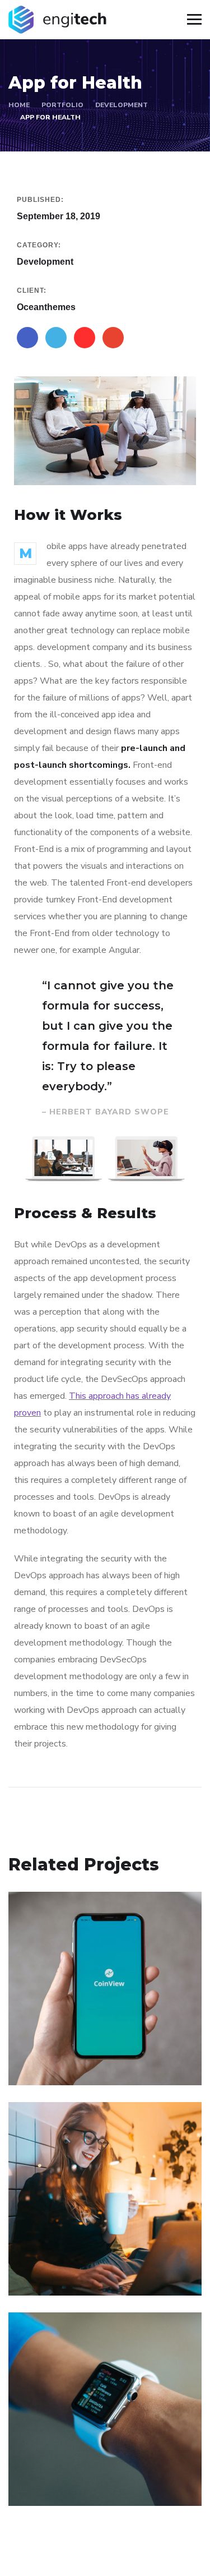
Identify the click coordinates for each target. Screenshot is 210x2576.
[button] (33, 1160)
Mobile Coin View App (91, 2045)
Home (19, 105)
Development (122, 105)
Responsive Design (82, 2466)
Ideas (98, 2482)
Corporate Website (81, 2255)
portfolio (62, 105)
